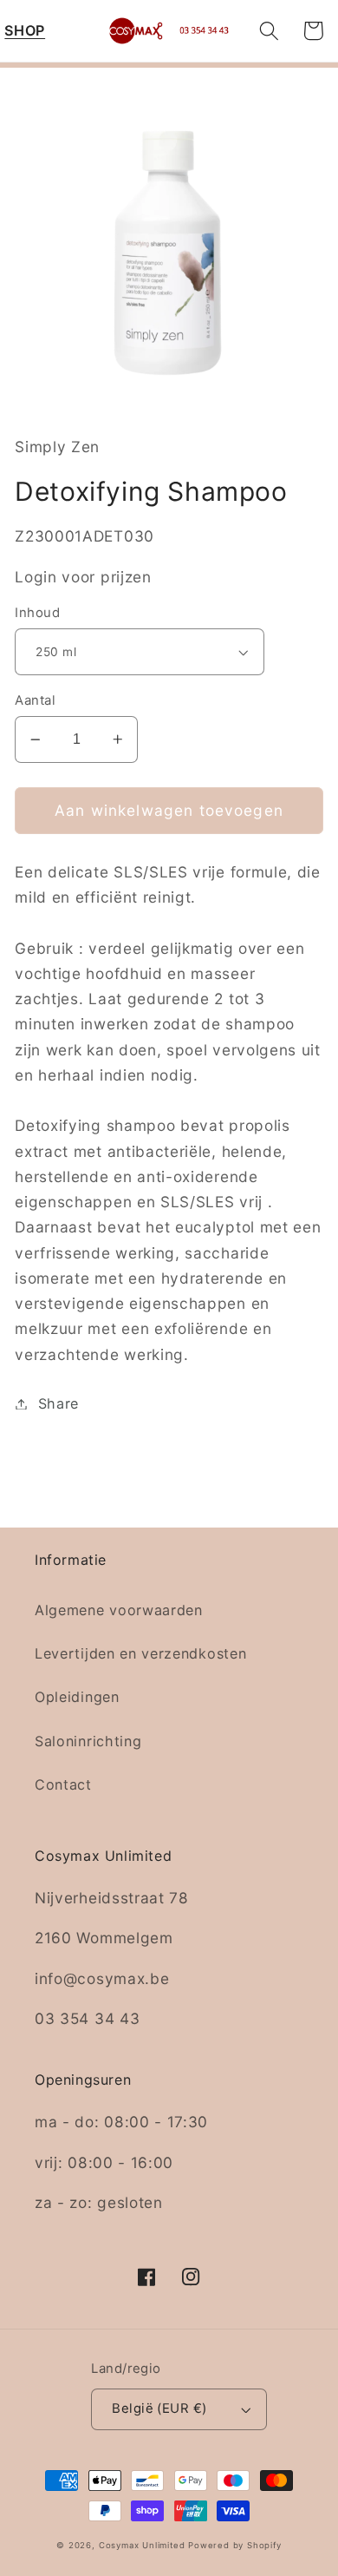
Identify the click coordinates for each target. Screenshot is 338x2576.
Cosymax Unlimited (142, 2545)
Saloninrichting (88, 1741)
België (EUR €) (159, 2408)
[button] (25, 31)
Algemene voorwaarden (119, 1610)
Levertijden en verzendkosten (140, 1653)
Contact (63, 1784)
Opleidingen (77, 1697)
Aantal (35, 700)
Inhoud (37, 613)
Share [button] (58, 1403)
